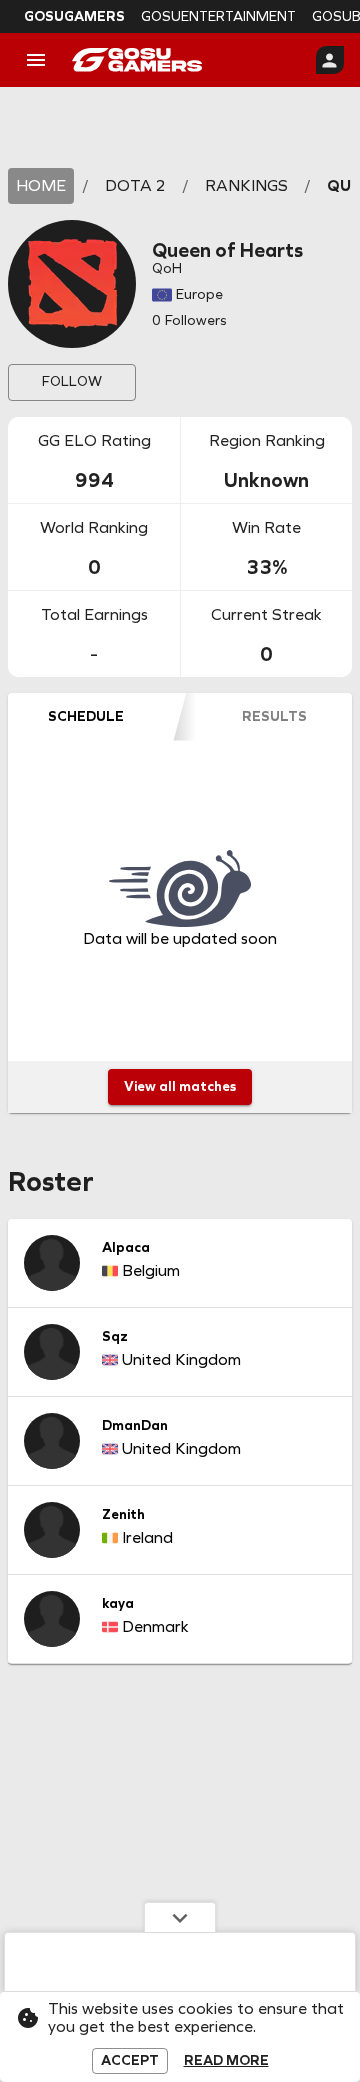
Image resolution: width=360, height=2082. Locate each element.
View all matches (180, 1086)
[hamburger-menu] (36, 60)
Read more (226, 2061)
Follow (72, 381)
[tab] (86, 717)
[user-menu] (330, 60)
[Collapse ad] (180, 1917)
